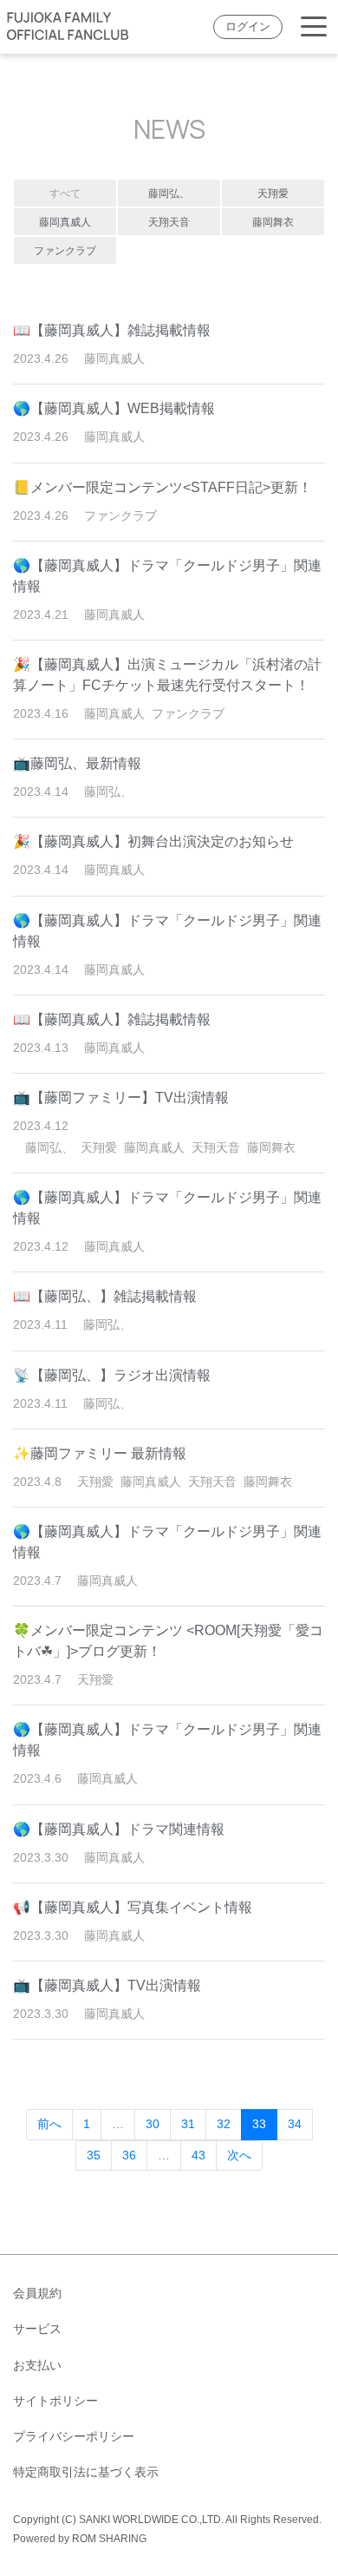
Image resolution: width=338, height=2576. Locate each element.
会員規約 (37, 2293)
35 (94, 2155)
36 (129, 2155)
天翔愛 (273, 193)
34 (295, 2124)
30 (153, 2124)
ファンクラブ (65, 250)
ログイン (248, 27)
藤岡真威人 (65, 222)
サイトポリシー (55, 2401)
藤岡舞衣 (273, 222)
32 (224, 2124)
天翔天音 (169, 222)
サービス (37, 2329)
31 (188, 2124)
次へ (239, 2155)
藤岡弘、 (169, 193)
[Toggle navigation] (314, 27)
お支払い (37, 2365)
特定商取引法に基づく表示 (86, 2472)
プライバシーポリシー (74, 2436)
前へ (49, 2124)
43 (198, 2155)
